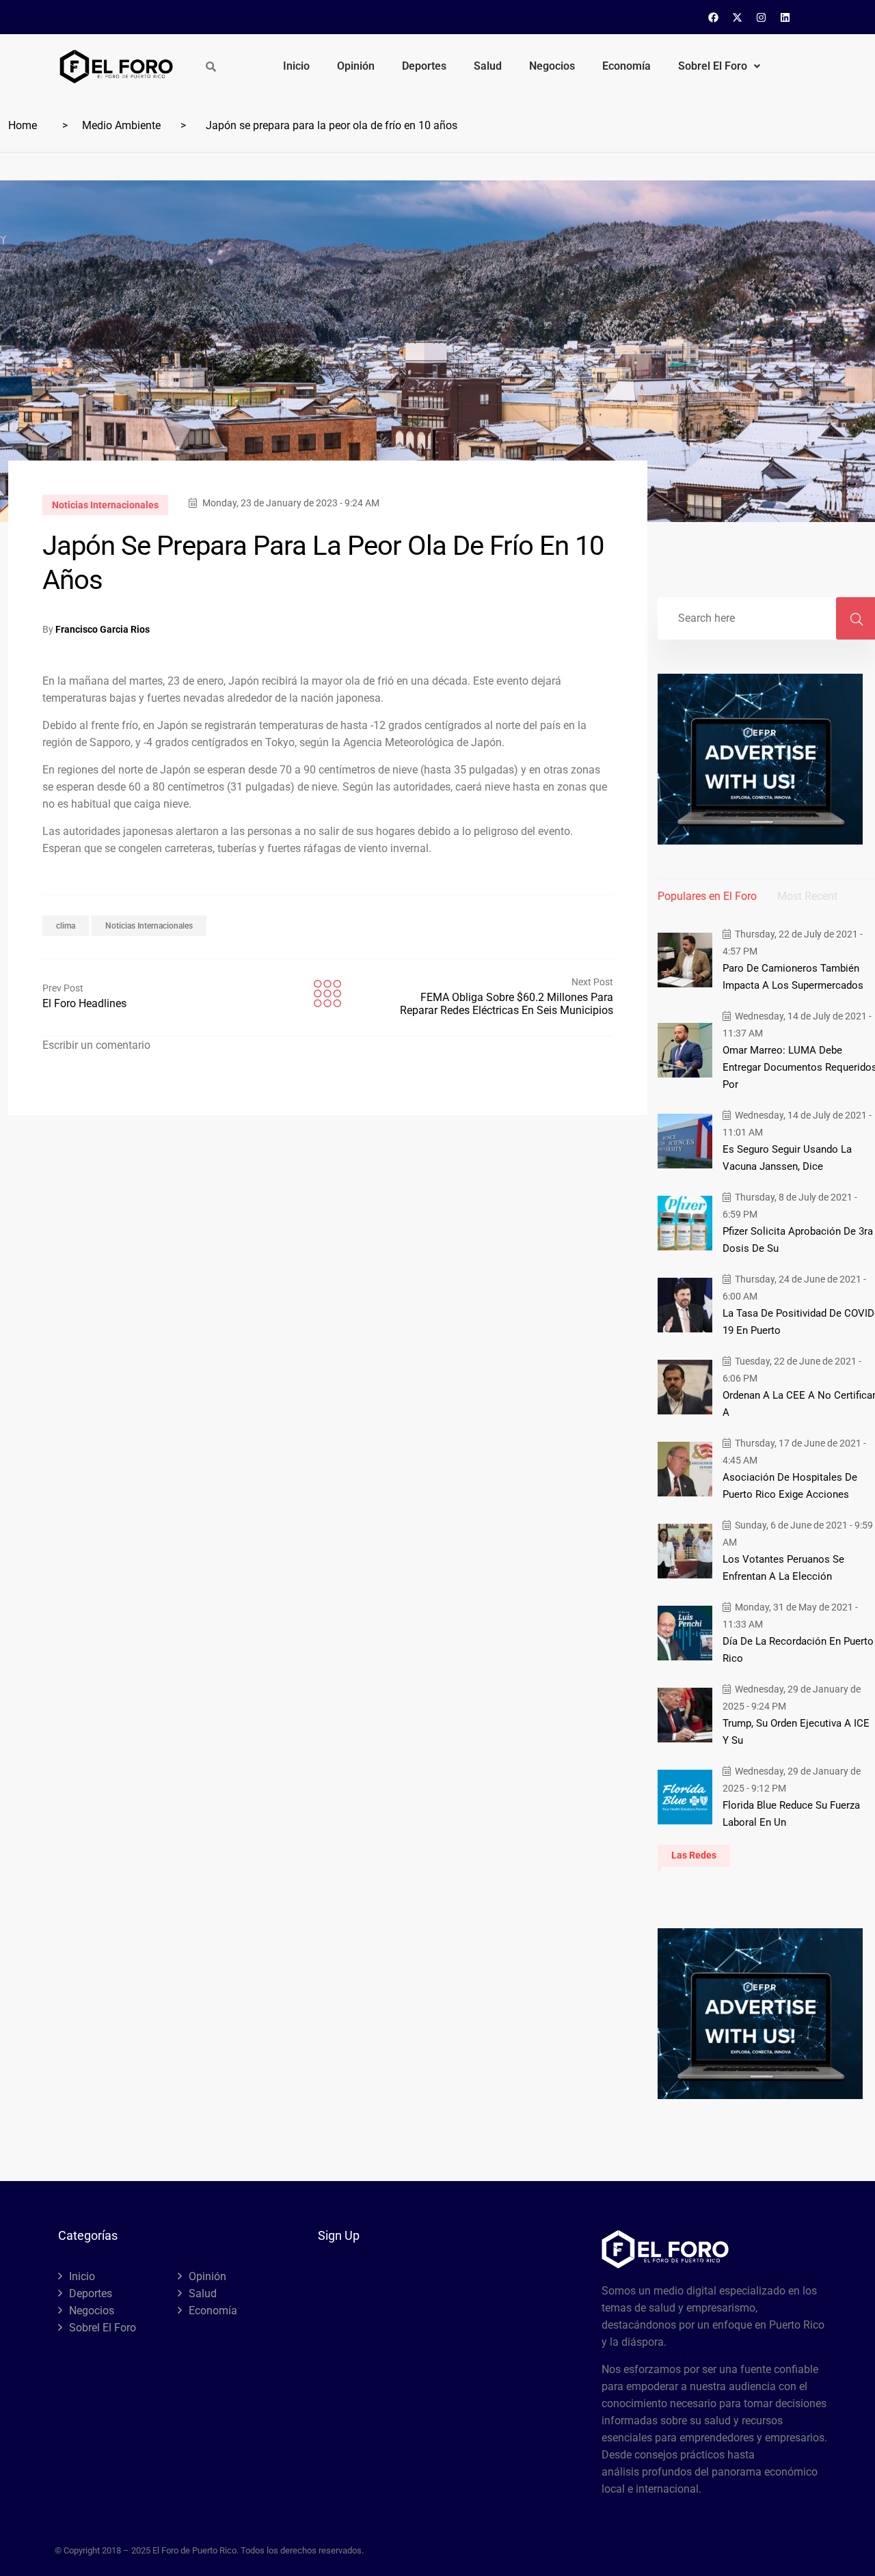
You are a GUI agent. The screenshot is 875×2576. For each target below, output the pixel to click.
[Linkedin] (785, 17)
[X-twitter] (738, 17)
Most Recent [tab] (807, 896)
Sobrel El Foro (713, 66)
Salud (488, 66)
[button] (719, 66)
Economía (627, 66)
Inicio (296, 66)
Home (23, 125)
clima (66, 926)
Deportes (424, 66)
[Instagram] (762, 17)
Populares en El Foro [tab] (707, 896)
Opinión (356, 66)
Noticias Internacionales (105, 505)
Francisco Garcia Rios (103, 629)
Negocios (552, 66)
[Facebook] (714, 17)
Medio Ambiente (121, 125)
